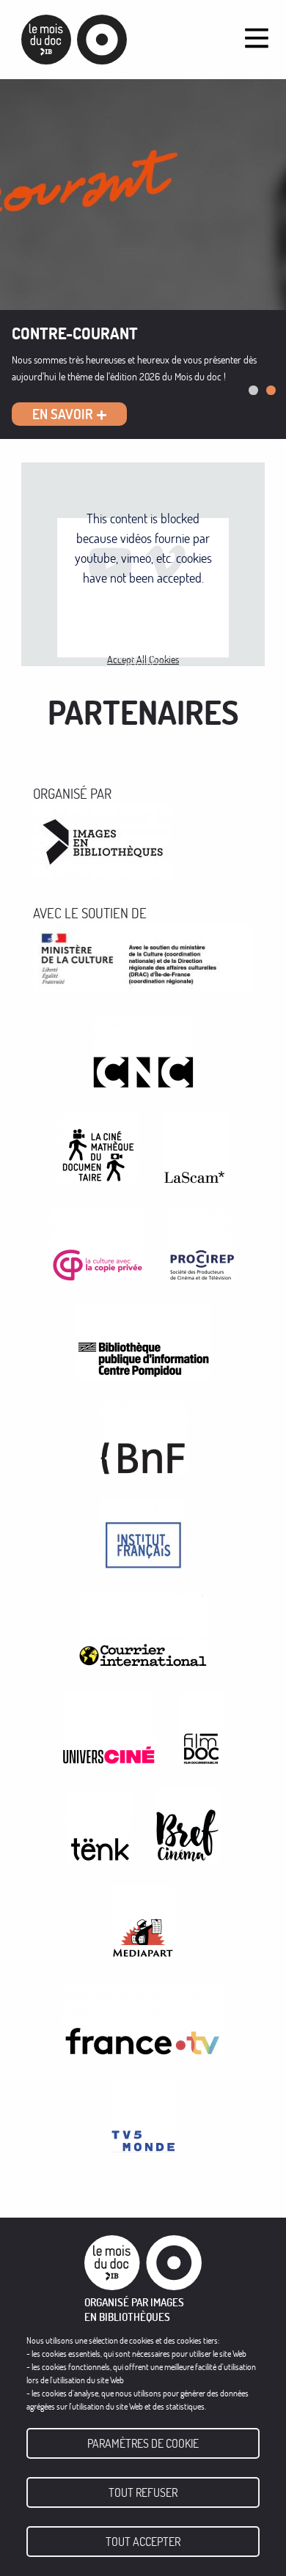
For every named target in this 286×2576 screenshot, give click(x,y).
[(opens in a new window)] (103, 839)
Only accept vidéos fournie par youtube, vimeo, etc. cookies (143, 620)
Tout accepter (143, 2542)
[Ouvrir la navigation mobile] (257, 38)
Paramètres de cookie (143, 2443)
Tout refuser (143, 2492)
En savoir (63, 414)
